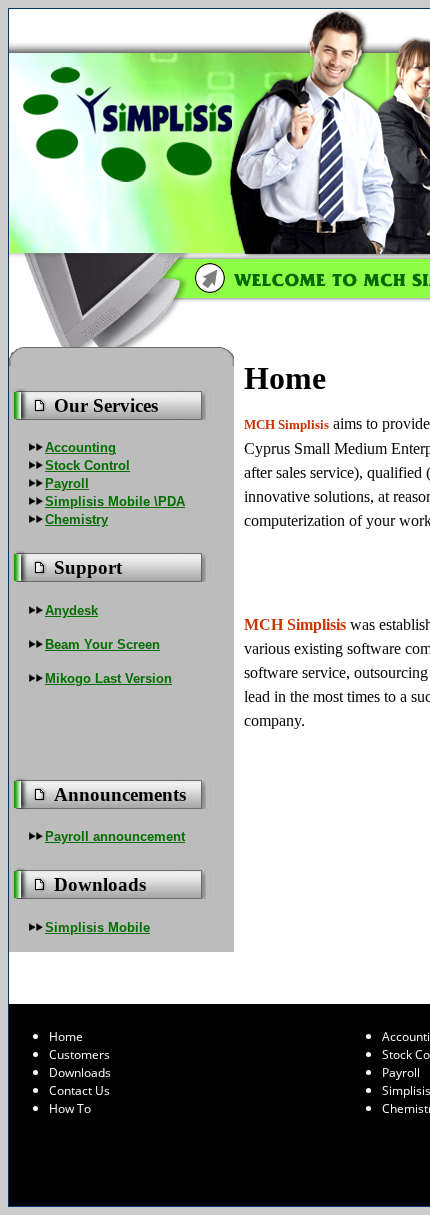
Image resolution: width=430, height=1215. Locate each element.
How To (70, 1108)
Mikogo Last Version (108, 678)
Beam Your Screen (102, 644)
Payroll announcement (115, 836)
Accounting (80, 447)
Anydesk (71, 610)
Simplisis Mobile (97, 927)
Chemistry (76, 519)
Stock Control (87, 465)
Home (66, 1036)
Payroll (67, 483)
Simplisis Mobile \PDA (115, 501)
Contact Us (79, 1090)
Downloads (80, 1072)
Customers (79, 1054)
